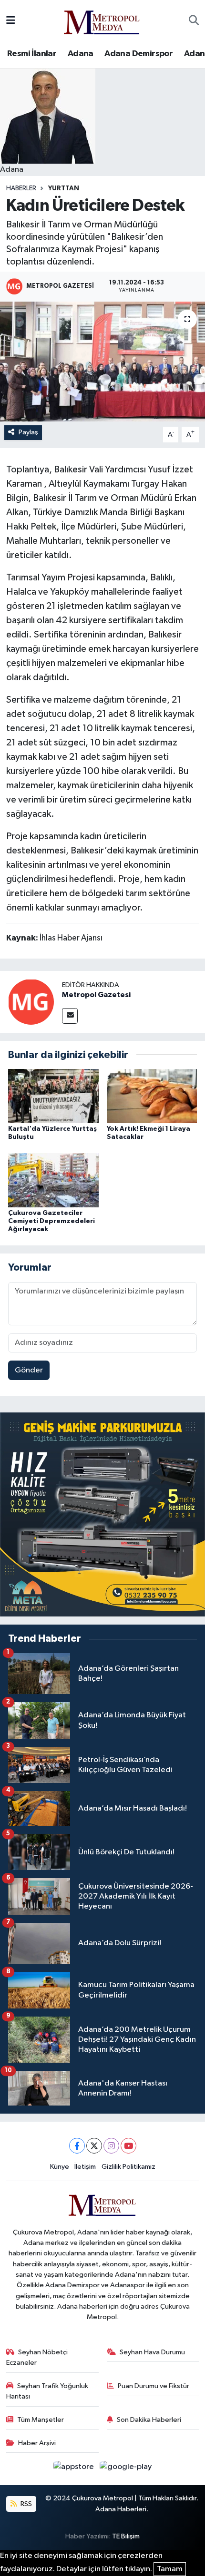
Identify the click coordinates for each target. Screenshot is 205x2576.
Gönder (29, 1370)
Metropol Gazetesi (96, 995)
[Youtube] (128, 2146)
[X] (94, 2146)
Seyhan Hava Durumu (152, 2352)
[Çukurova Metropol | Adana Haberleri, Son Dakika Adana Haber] (102, 21)
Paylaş (28, 432)
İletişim (85, 2167)
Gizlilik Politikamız (128, 2167)
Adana (81, 54)
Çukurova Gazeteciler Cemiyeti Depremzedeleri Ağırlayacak (51, 1221)
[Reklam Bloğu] (102, 1514)
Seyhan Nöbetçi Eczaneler (37, 2357)
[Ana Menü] (11, 21)
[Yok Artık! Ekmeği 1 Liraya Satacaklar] (152, 1096)
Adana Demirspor (138, 54)
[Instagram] (111, 2146)
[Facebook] (77, 2146)
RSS (26, 2504)
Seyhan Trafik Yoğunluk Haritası (47, 2391)
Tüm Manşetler (41, 2420)
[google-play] (126, 2469)
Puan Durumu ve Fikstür (154, 2386)
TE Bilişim (126, 2536)
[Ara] (194, 21)
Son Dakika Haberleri (149, 2420)
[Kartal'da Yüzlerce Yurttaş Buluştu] (53, 1096)
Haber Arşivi (37, 2443)
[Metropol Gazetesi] (31, 1002)
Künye (60, 2167)
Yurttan (64, 188)
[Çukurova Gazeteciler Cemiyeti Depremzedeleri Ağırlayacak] (53, 1180)
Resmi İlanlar (32, 54)
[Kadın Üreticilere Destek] (102, 362)
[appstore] (75, 2469)
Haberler (21, 188)
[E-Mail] (70, 1016)
